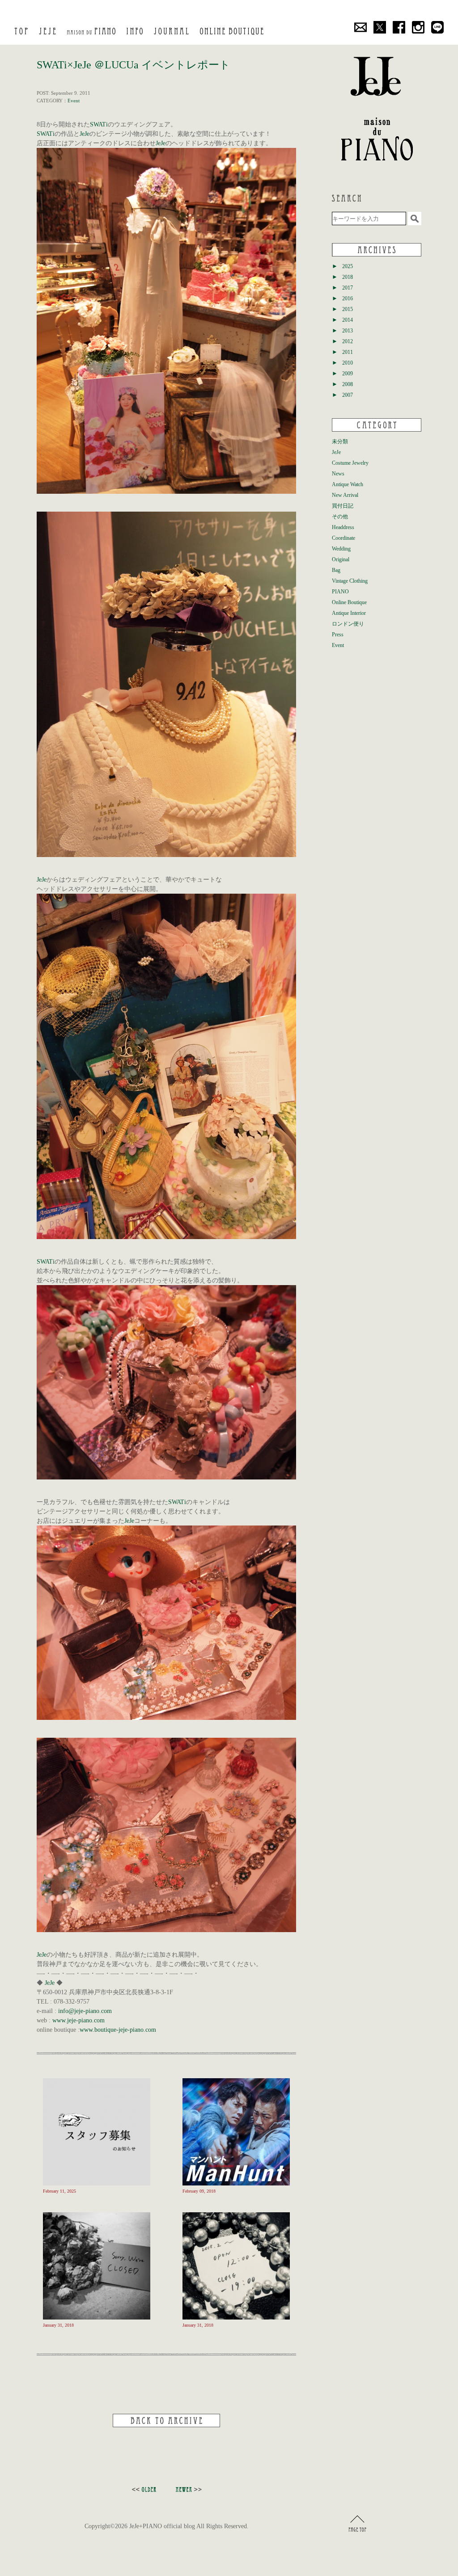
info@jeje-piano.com (85, 2011)
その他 (340, 517)
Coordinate (343, 538)
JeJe (85, 134)
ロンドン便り (348, 624)
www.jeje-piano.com (78, 2020)
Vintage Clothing (350, 581)
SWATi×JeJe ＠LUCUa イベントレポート (134, 65)
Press (338, 635)
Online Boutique (349, 602)
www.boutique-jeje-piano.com (118, 2030)
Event (74, 101)
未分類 (340, 441)
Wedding (341, 549)
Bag (336, 570)
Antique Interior (349, 613)
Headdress (343, 527)
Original (341, 559)
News (338, 474)
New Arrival (345, 495)
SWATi (99, 124)
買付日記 (343, 506)
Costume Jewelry (350, 463)
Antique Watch (348, 484)
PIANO (340, 592)
